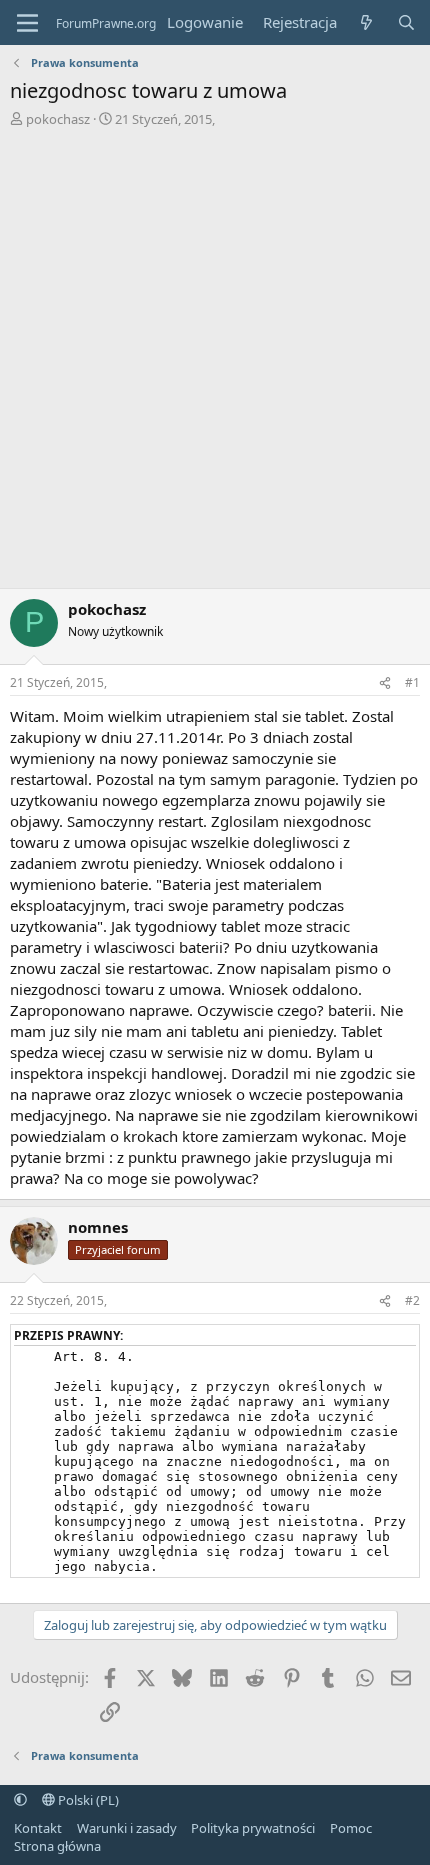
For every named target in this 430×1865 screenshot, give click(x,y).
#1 (412, 682)
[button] (20, 1800)
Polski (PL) (87, 1800)
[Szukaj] (406, 22)
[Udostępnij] (385, 683)
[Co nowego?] (366, 22)
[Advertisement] (215, 353)
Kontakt (38, 1828)
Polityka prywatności (253, 1828)
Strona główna (57, 1846)
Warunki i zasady (127, 1828)
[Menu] (27, 23)
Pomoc (351, 1828)
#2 (412, 1300)
